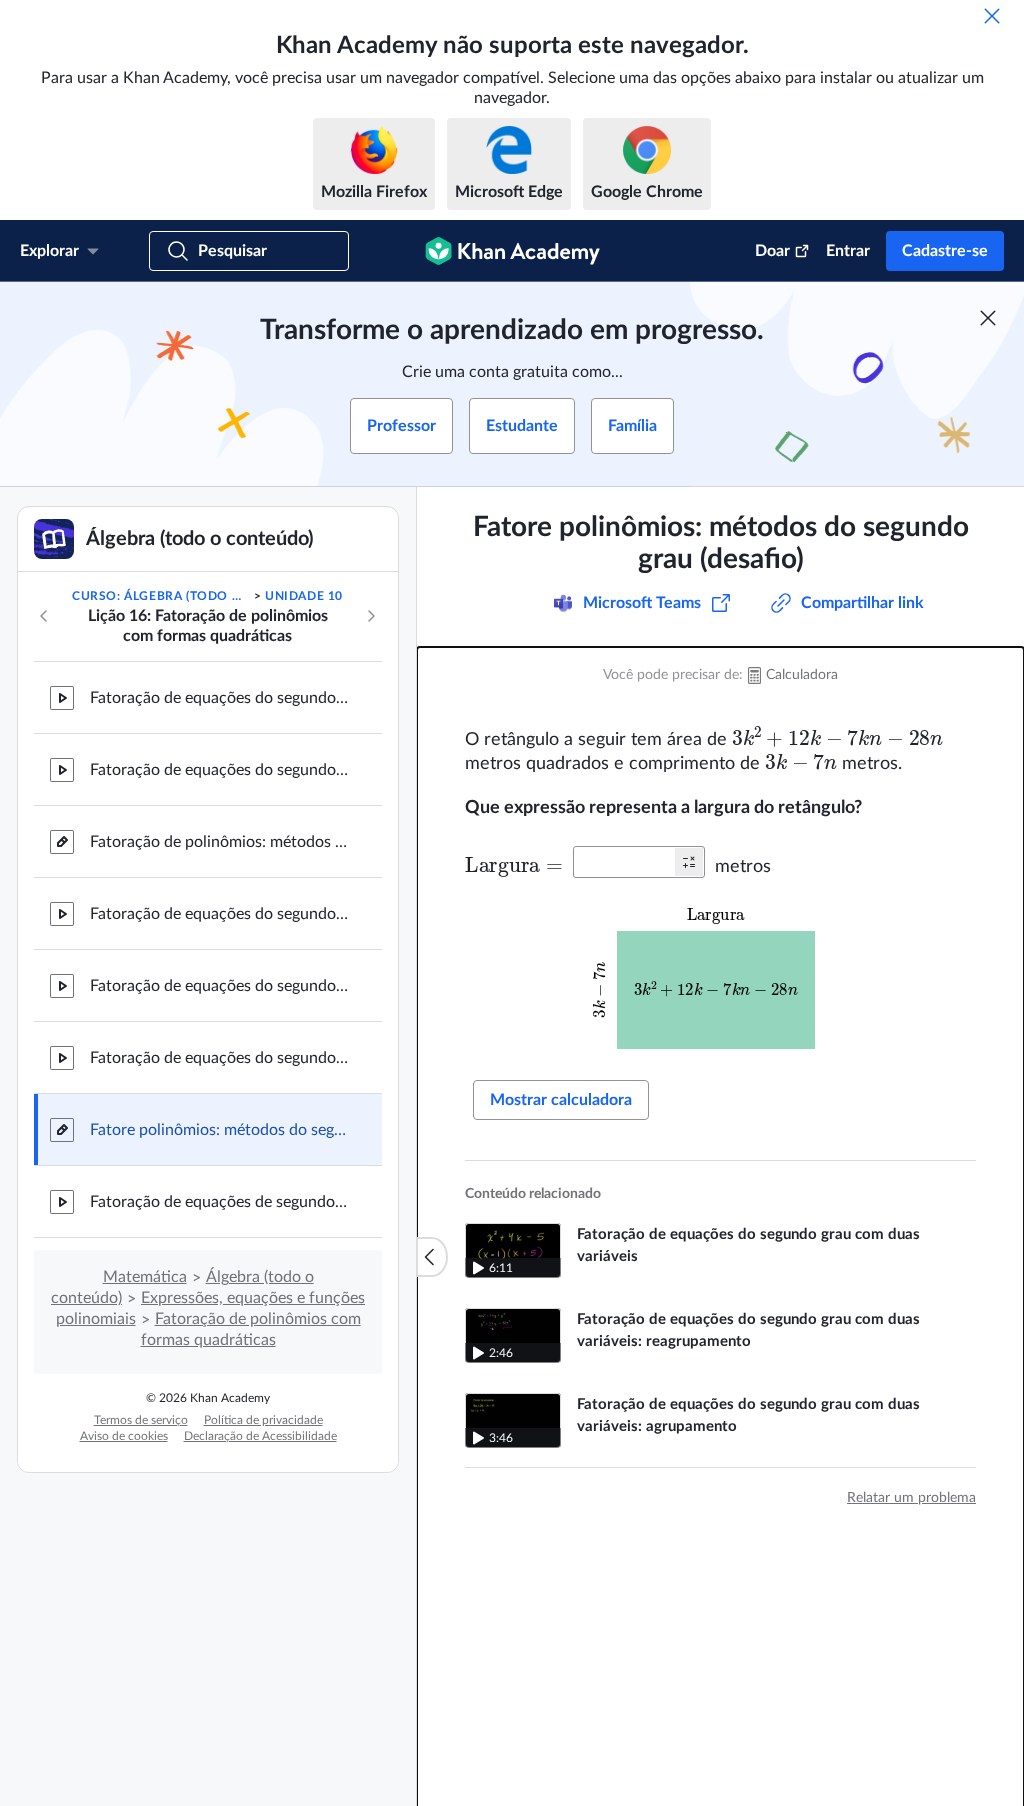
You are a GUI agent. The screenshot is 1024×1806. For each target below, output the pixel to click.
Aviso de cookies (124, 1436)
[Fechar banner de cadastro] (988, 318)
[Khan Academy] (512, 251)
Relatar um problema (911, 1498)
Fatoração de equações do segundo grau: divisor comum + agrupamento (220, 698)
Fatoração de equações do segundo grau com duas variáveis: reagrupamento (220, 986)
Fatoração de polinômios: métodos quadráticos (220, 842)
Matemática (145, 1277)
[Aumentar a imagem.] (721, 975)
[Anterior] (44, 616)
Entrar (848, 251)
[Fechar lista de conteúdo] (432, 1257)
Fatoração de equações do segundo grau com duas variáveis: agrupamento (220, 1058)
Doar (772, 251)
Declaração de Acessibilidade (260, 1436)
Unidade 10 (304, 596)
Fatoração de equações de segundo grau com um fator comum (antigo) (220, 1202)
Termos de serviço (141, 1420)
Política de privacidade (263, 1420)
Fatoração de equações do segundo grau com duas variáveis (220, 914)
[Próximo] (371, 616)
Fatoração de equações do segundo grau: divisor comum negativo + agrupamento (220, 770)
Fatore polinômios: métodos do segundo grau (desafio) (220, 1130)
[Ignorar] (992, 16)
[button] (689, 862)
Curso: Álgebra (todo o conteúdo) (161, 596)
